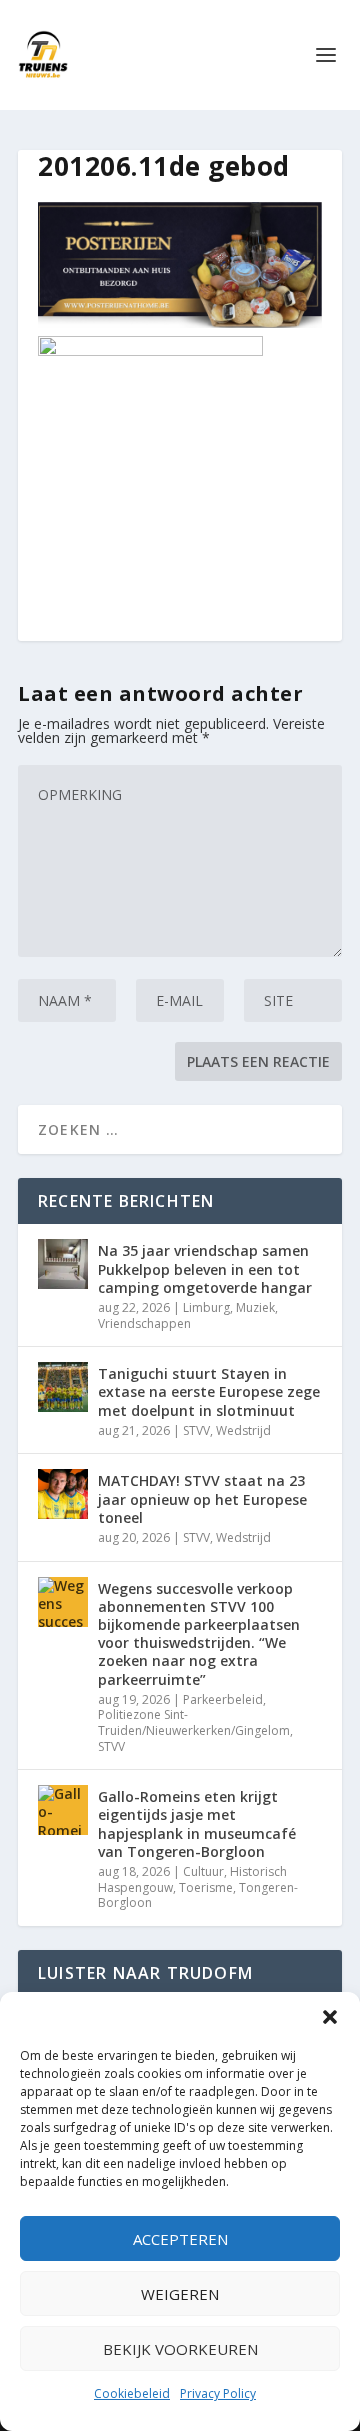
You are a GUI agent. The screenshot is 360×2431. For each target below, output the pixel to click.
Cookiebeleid (132, 2393)
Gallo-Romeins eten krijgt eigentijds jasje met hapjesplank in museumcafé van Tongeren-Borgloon (197, 1824)
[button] (330, 2017)
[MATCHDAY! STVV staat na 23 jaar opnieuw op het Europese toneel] (63, 1494)
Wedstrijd (243, 1430)
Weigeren (180, 2294)
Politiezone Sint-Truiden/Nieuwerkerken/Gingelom (194, 1722)
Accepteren (180, 2239)
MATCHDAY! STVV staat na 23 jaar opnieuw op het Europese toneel (202, 1498)
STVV (196, 1430)
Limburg (206, 1307)
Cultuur (203, 1871)
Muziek (255, 1307)
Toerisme (206, 1887)
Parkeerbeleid (223, 1699)
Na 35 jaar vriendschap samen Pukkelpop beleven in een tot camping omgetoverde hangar (205, 1268)
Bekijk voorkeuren (180, 2349)
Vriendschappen (144, 1323)
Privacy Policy (218, 2393)
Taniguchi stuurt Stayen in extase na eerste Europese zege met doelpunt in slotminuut (209, 1391)
